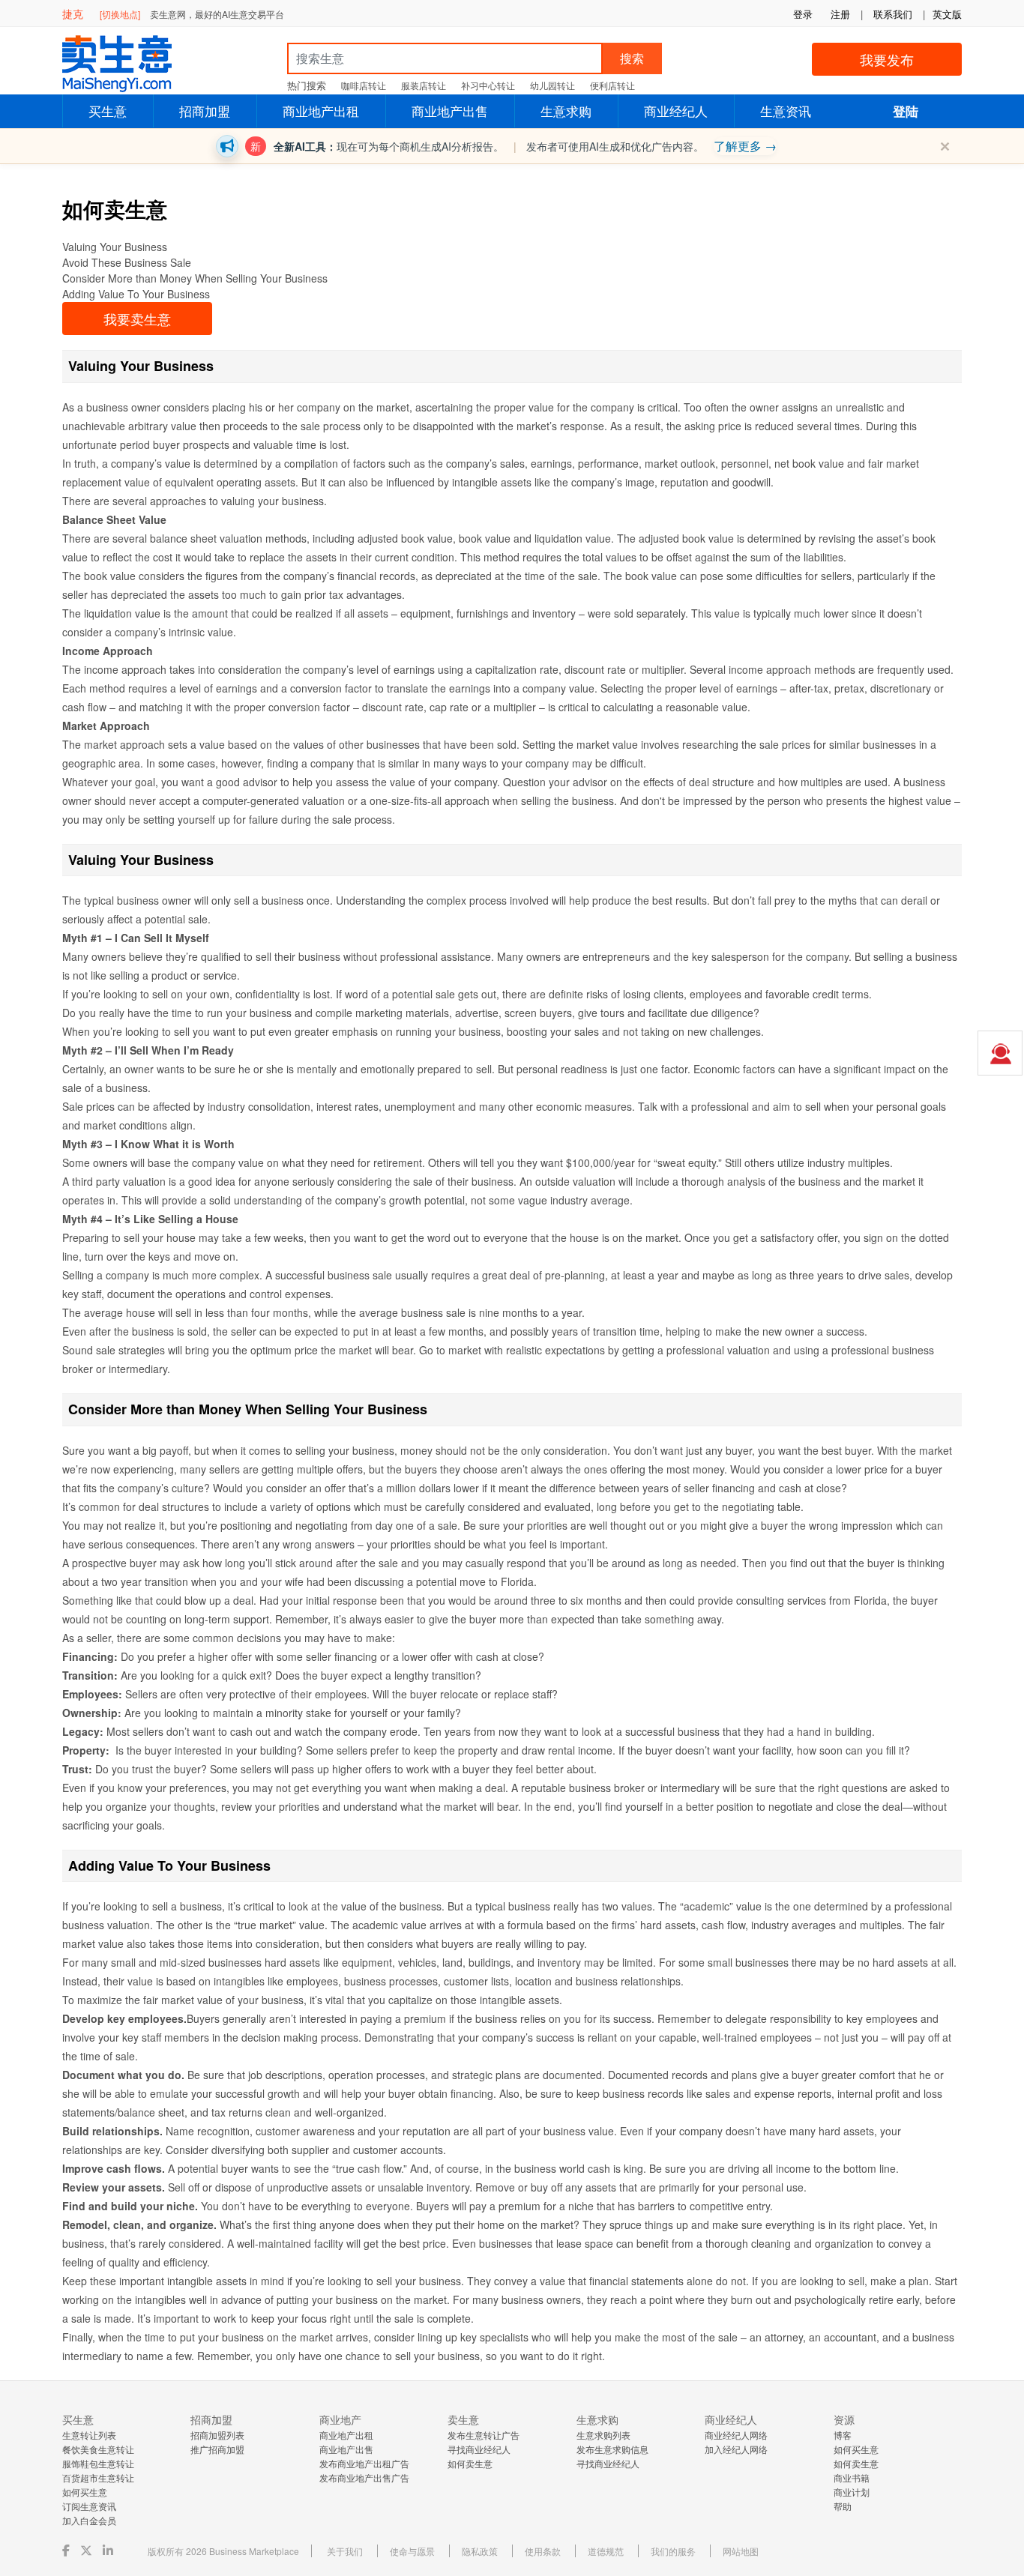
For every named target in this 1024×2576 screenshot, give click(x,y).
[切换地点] (120, 14)
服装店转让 (424, 85)
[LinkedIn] (109, 2550)
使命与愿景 (412, 2551)
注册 (840, 14)
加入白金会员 (89, 2520)
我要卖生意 (137, 319)
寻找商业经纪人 (479, 2449)
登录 (803, 14)
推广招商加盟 (217, 2449)
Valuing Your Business (115, 247)
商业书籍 (852, 2477)
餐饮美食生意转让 (98, 2449)
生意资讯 (786, 111)
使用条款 (543, 2551)
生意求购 (566, 111)
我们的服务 (673, 2551)
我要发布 (887, 59)
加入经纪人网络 (736, 2449)
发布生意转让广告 (484, 2435)
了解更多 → (745, 146)
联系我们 (893, 14)
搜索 (632, 58)
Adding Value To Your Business (136, 294)
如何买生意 (85, 2492)
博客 (843, 2435)
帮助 (843, 2506)
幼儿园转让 (552, 85)
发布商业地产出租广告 (364, 2463)
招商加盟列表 (217, 2435)
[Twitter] (88, 2550)
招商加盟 (205, 111)
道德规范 (606, 2551)
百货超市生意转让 (98, 2477)
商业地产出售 (450, 111)
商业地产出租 (321, 111)
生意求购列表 (603, 2435)
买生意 (108, 111)
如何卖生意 (470, 2463)
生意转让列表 (89, 2435)
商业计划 (852, 2492)
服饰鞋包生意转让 (98, 2463)
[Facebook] (67, 2550)
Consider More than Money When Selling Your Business (195, 278)
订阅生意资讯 (89, 2506)
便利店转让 (612, 85)
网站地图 (741, 2551)
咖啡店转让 (364, 85)
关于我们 (345, 2551)
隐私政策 (480, 2551)
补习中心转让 (488, 85)
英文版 (947, 14)
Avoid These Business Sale (127, 262)
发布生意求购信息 (612, 2449)
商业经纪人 (676, 111)
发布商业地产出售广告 (364, 2477)
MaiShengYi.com (130, 64)
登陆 (906, 111)
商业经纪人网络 (736, 2435)
